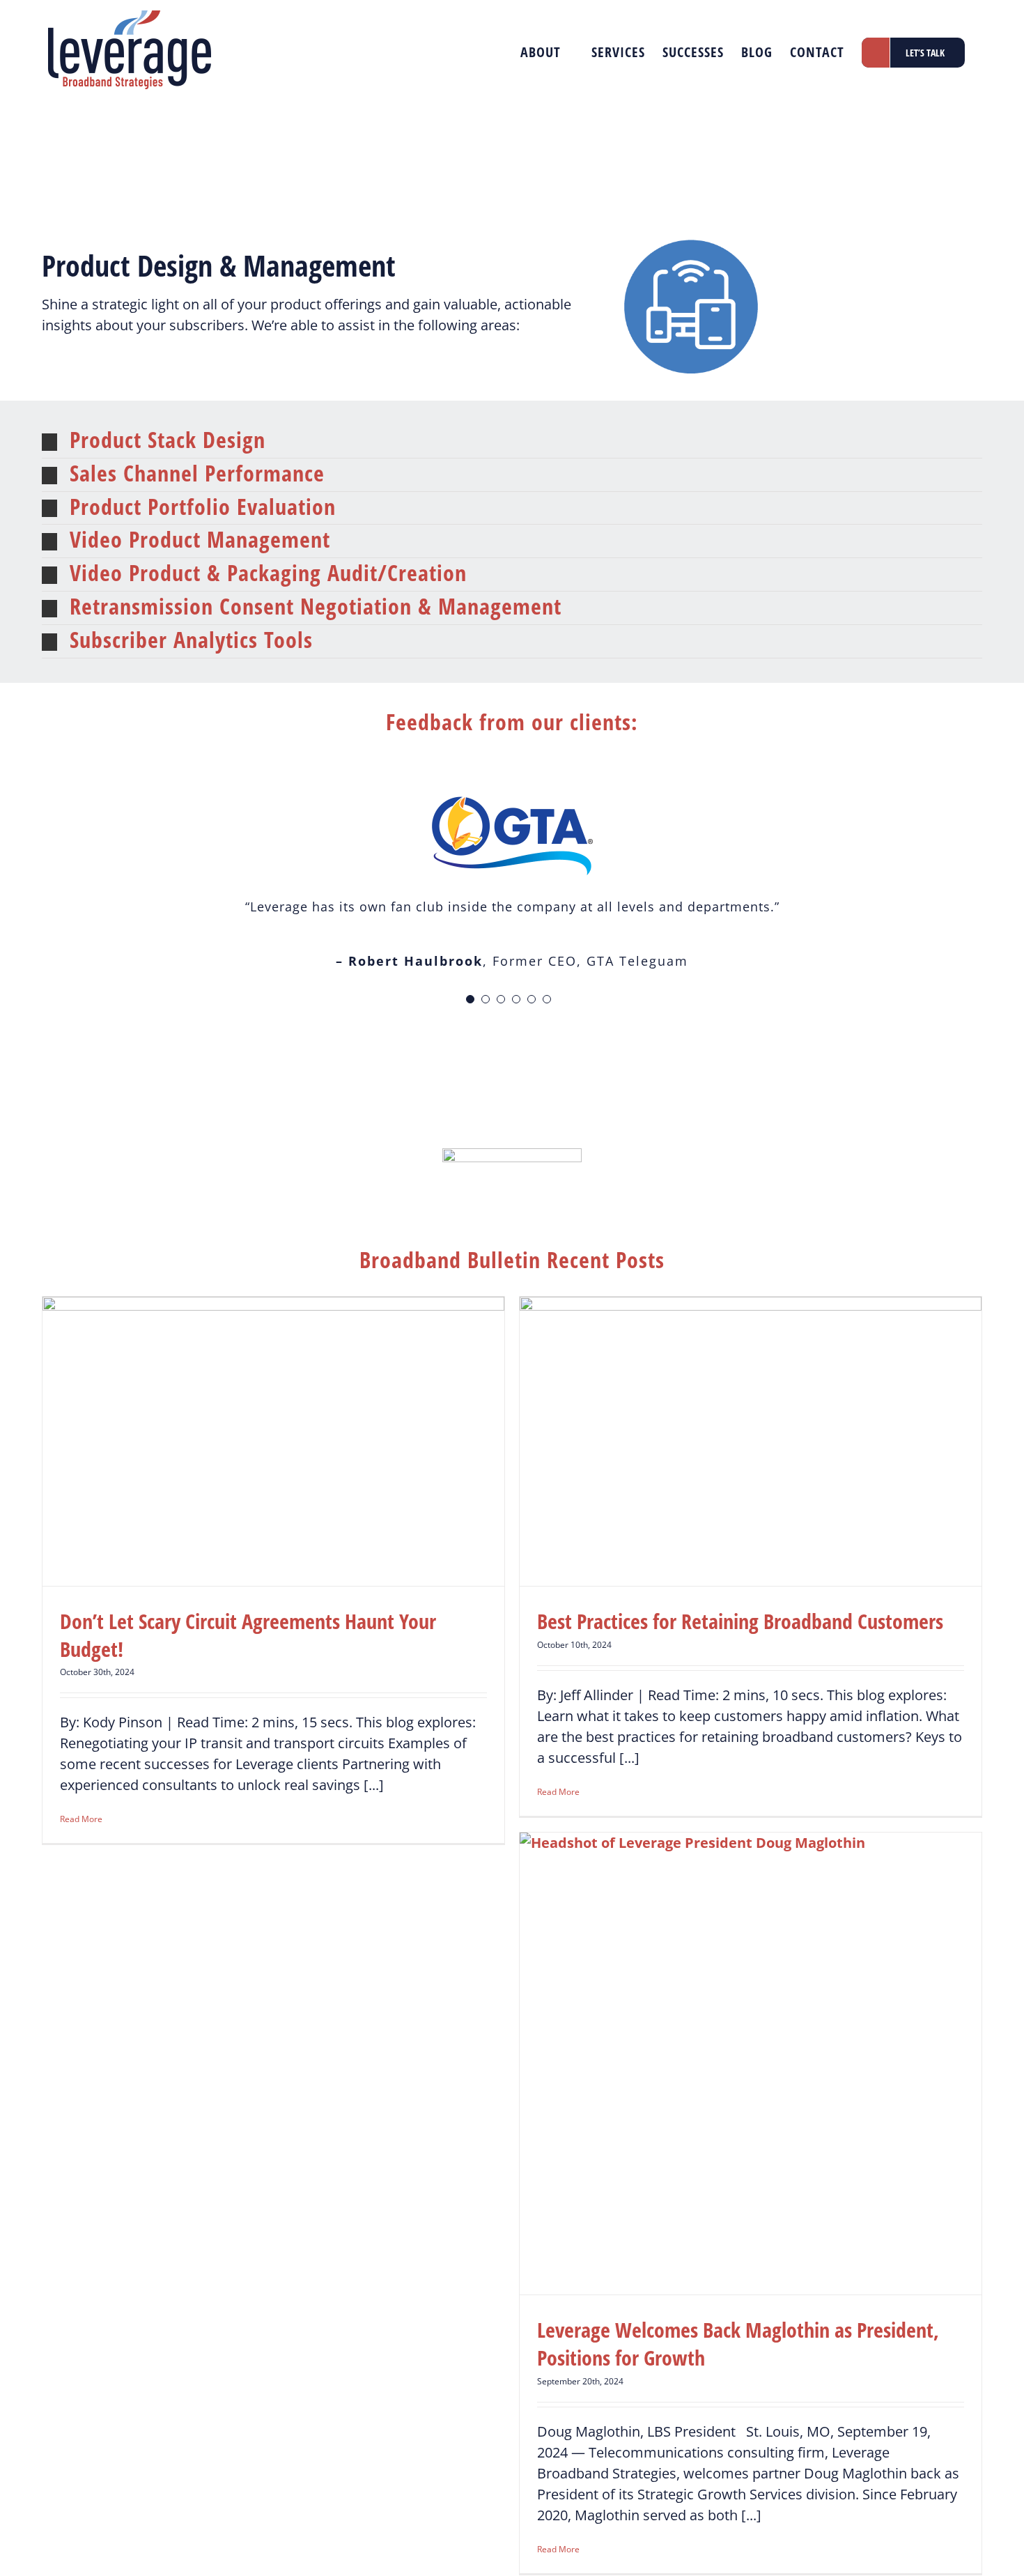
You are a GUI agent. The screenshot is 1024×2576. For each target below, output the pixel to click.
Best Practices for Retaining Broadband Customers (740, 1621)
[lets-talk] (512, 1155)
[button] (512, 441)
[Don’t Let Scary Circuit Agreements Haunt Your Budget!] (273, 1441)
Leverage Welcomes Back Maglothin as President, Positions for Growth (738, 2344)
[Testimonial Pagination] (470, 999)
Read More (81, 1819)
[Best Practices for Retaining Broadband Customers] (751, 1441)
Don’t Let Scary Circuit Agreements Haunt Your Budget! (248, 1635)
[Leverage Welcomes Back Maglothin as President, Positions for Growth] (751, 2064)
